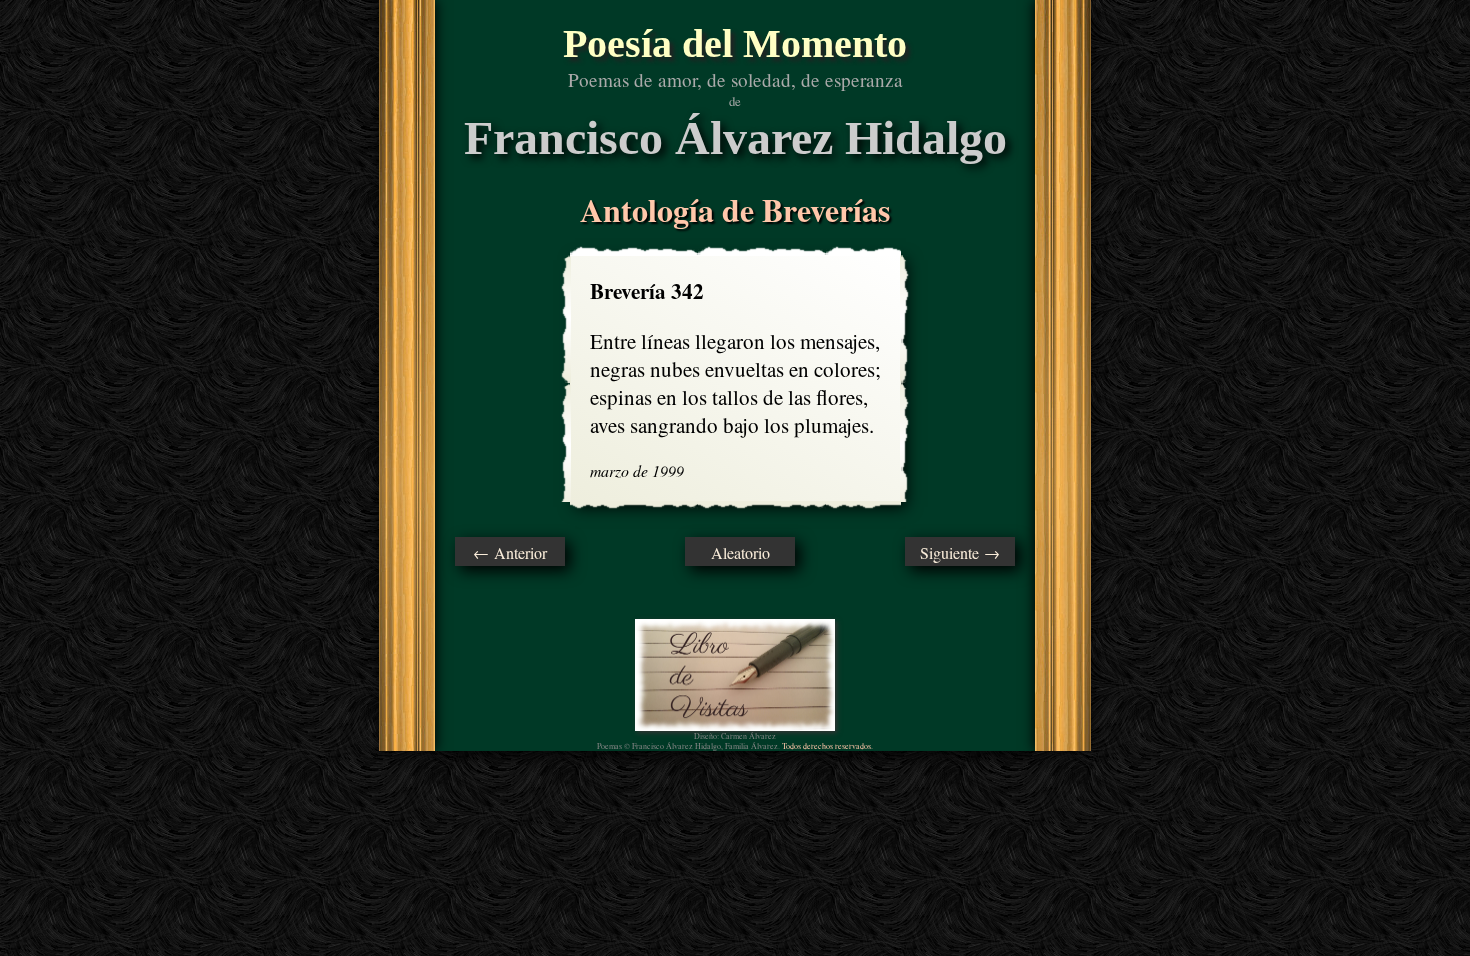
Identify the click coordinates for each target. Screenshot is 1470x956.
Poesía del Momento (735, 43)
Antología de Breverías (735, 209)
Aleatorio (740, 552)
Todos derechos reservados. (827, 746)
